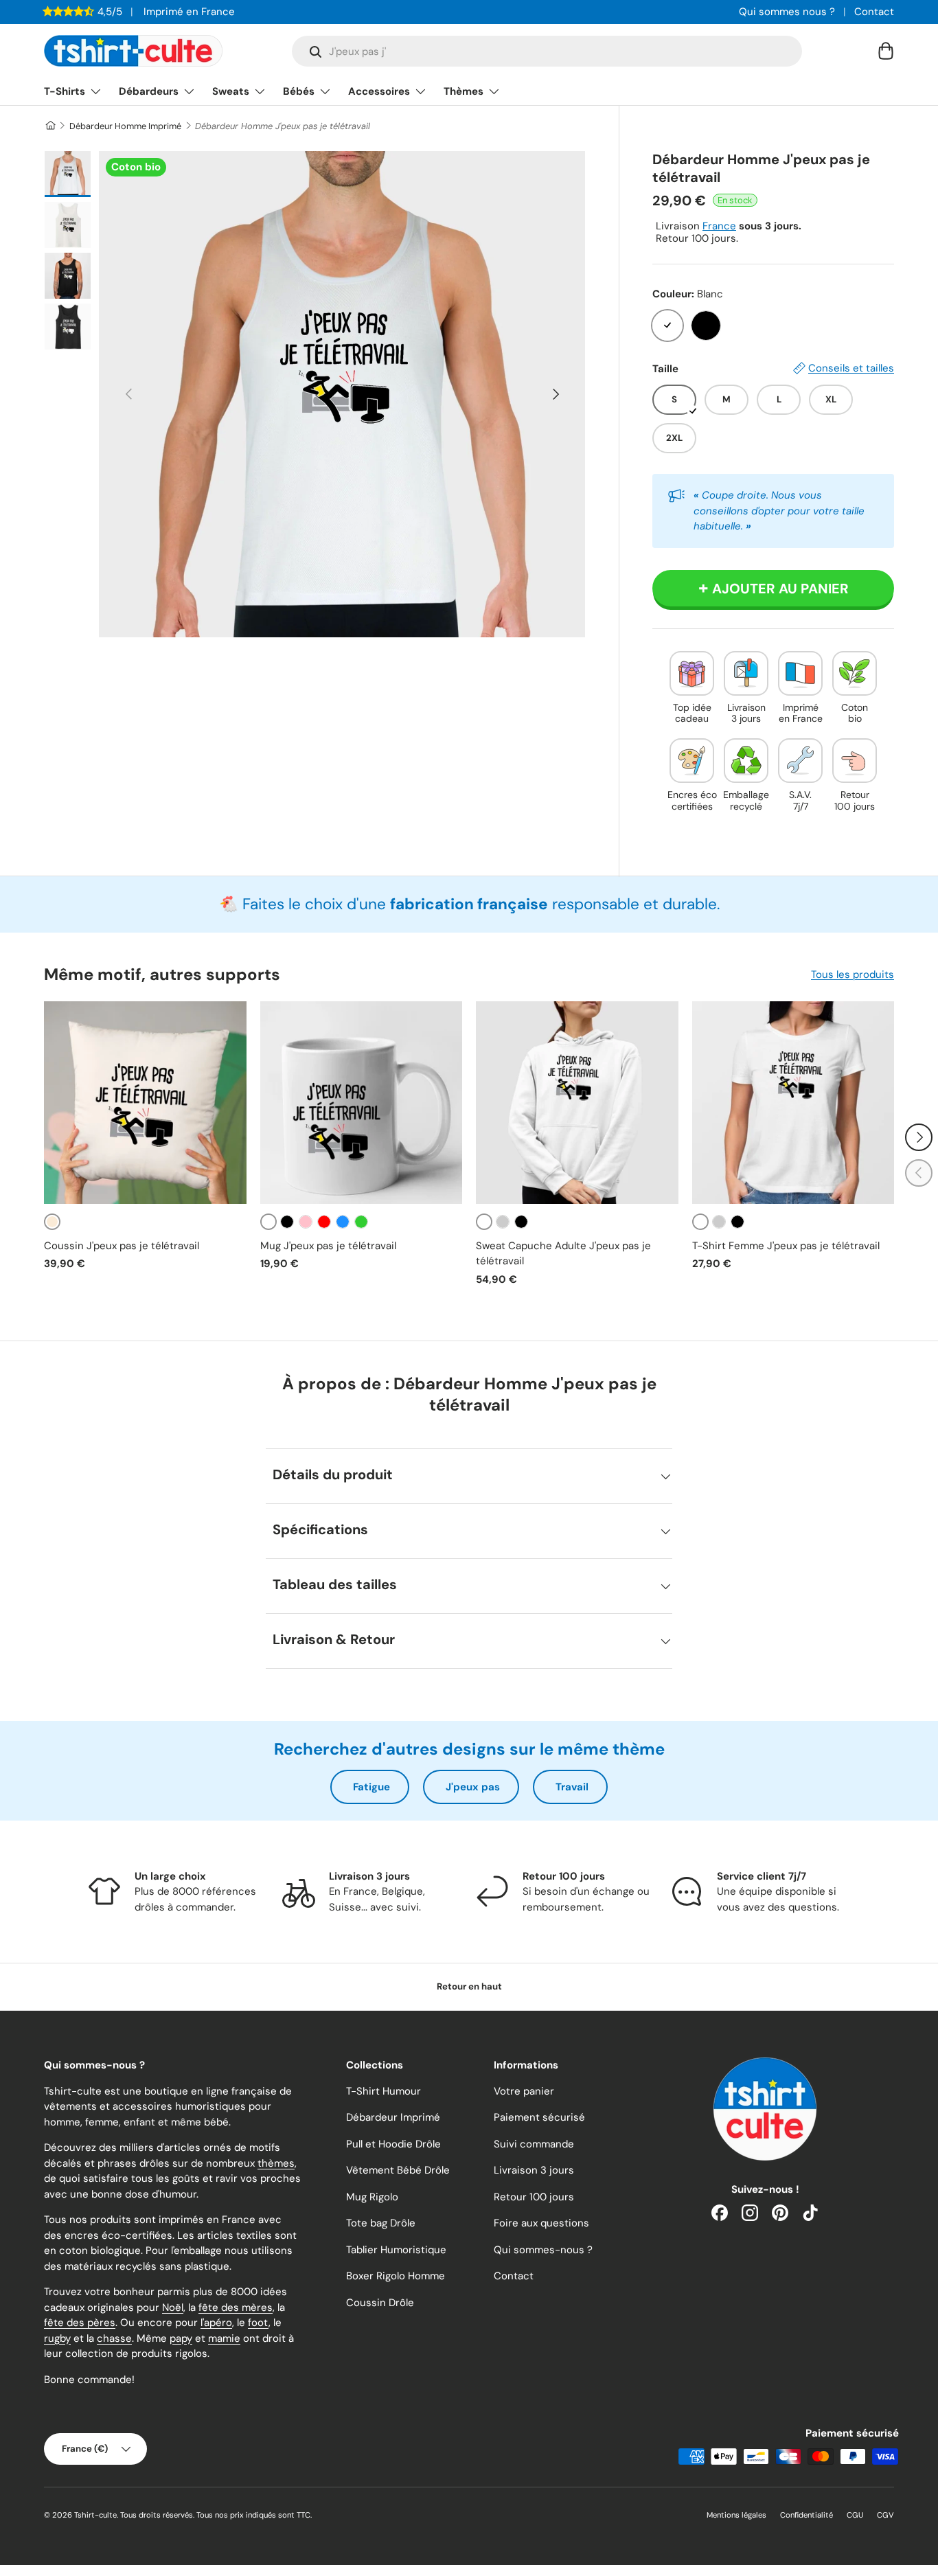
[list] (342, 394)
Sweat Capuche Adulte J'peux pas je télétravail (563, 1254)
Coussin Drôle (380, 2303)
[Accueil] (50, 126)
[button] (886, 51)
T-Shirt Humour (384, 2091)
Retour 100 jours (534, 2197)
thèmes (276, 2163)
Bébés (299, 91)
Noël (173, 2307)
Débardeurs (149, 91)
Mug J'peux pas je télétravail (328, 1246)
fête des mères (236, 2307)
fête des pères (80, 2323)
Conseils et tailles (851, 368)
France (719, 226)
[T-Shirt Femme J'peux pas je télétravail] (793, 1103)
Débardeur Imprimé (393, 2117)
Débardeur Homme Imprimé (125, 126)
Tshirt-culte (95, 2515)
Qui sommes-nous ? (543, 2250)
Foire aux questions (541, 2223)
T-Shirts (65, 91)
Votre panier (524, 2091)
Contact (874, 12)
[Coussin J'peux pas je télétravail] (145, 1103)
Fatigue (371, 1787)
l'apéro (216, 2323)
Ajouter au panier (780, 589)
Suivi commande (534, 2144)
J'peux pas (473, 1787)
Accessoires (379, 91)
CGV (885, 2515)
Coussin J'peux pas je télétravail (122, 1246)
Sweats (231, 91)
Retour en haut (469, 1986)
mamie (224, 2338)
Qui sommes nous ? (787, 12)
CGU (855, 2515)
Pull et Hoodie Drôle (393, 2144)
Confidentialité (807, 2515)
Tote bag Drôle (381, 2223)
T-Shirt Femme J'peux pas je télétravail (786, 1246)
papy (181, 2338)
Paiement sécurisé (539, 2117)
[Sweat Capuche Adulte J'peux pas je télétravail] (577, 1103)
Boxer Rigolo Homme (396, 2276)
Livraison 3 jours (534, 2170)
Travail (572, 1787)
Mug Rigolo (372, 2197)
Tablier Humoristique (396, 2250)
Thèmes (464, 91)
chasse (114, 2338)
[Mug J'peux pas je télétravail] (362, 1103)
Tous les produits (853, 974)
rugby (57, 2338)
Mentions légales (736, 2515)
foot (258, 2323)
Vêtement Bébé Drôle (398, 2170)
